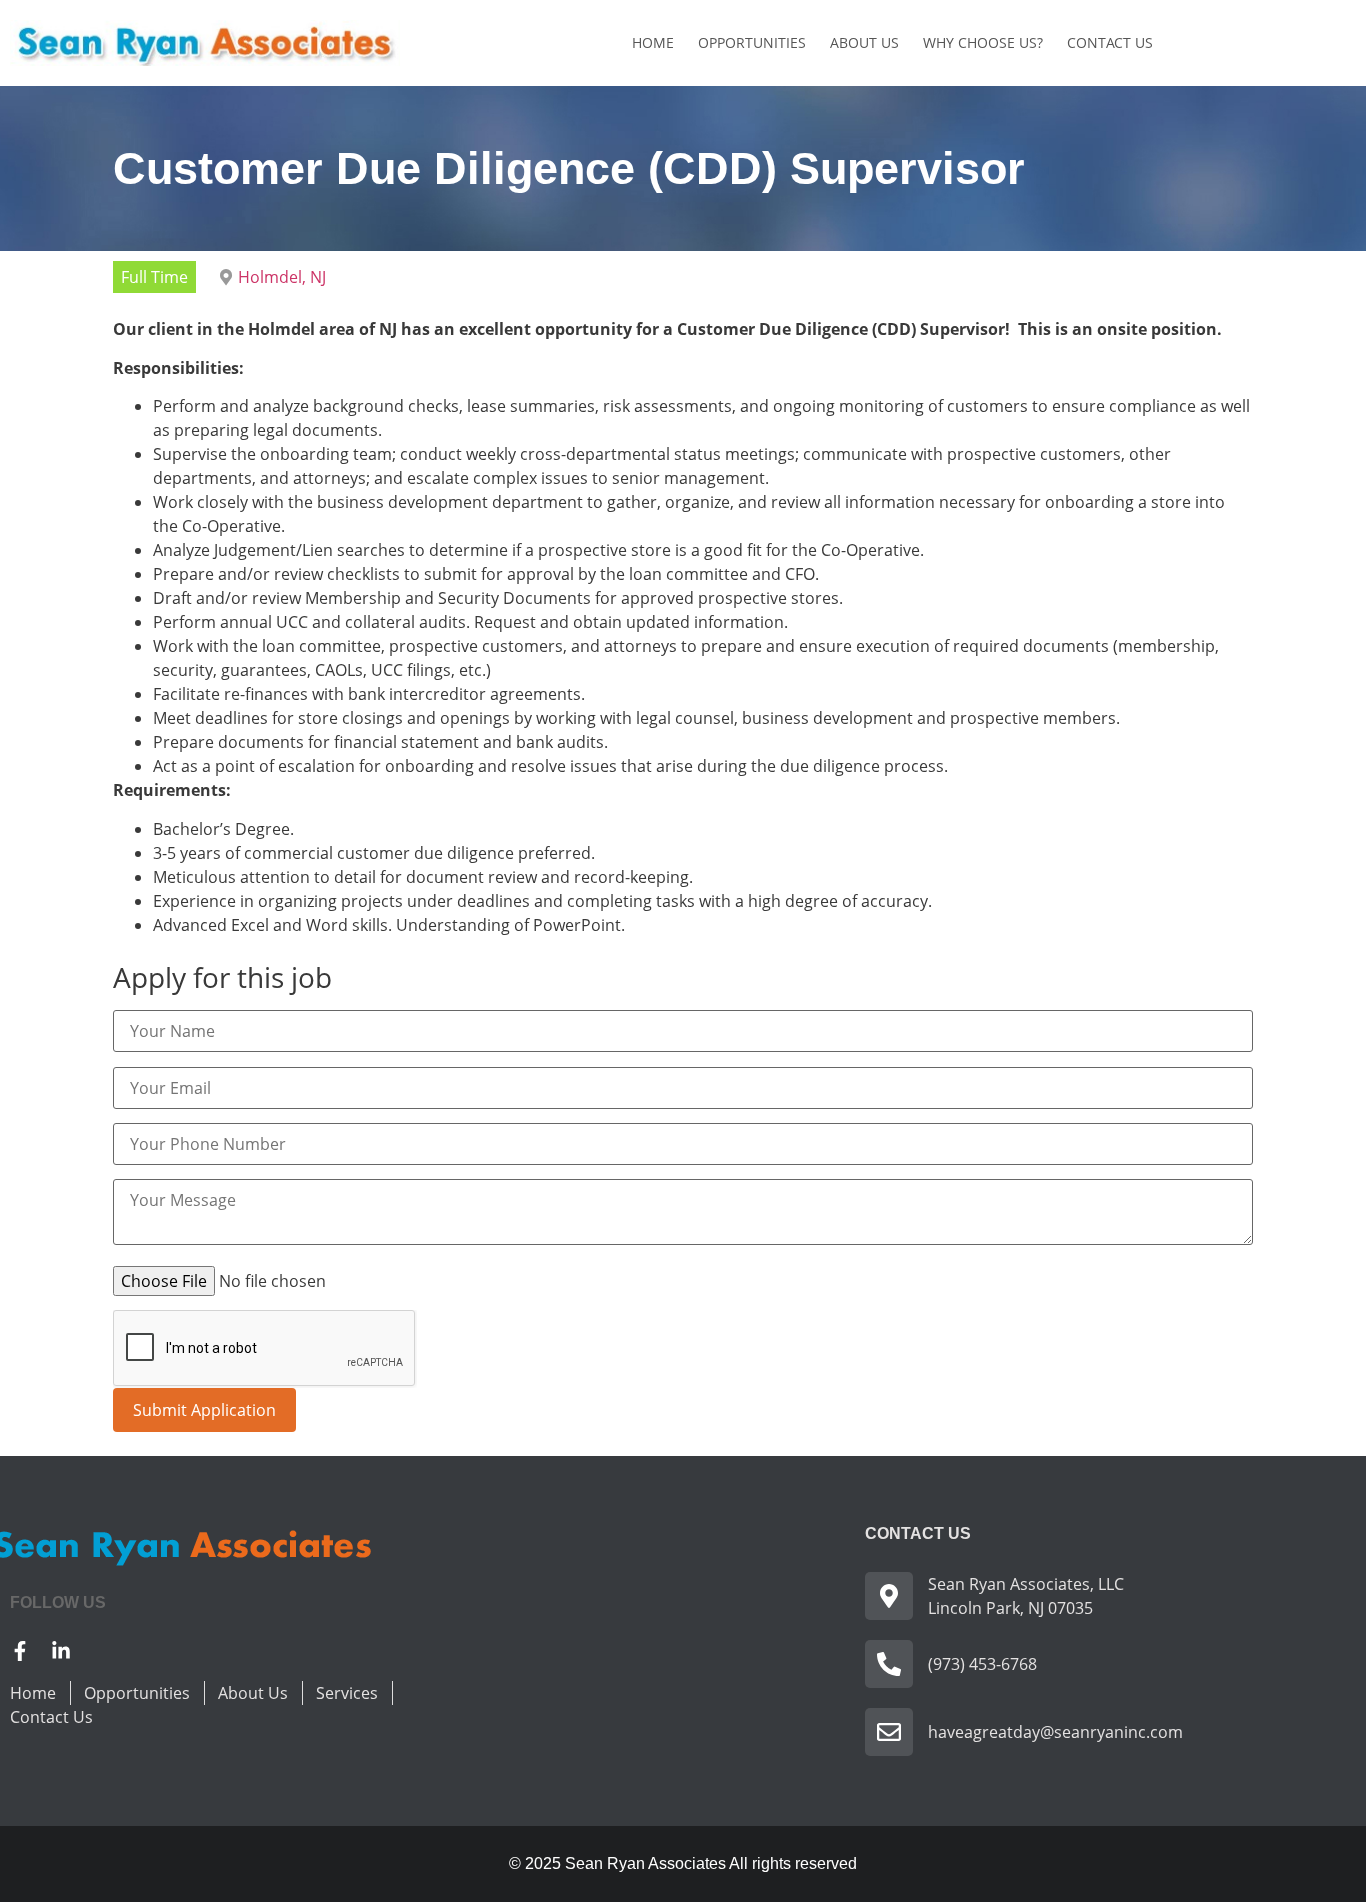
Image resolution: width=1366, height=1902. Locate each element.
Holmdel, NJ (282, 277)
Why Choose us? (983, 42)
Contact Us (1110, 42)
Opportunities (752, 42)
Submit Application (204, 1410)
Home (653, 42)
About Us (864, 42)
